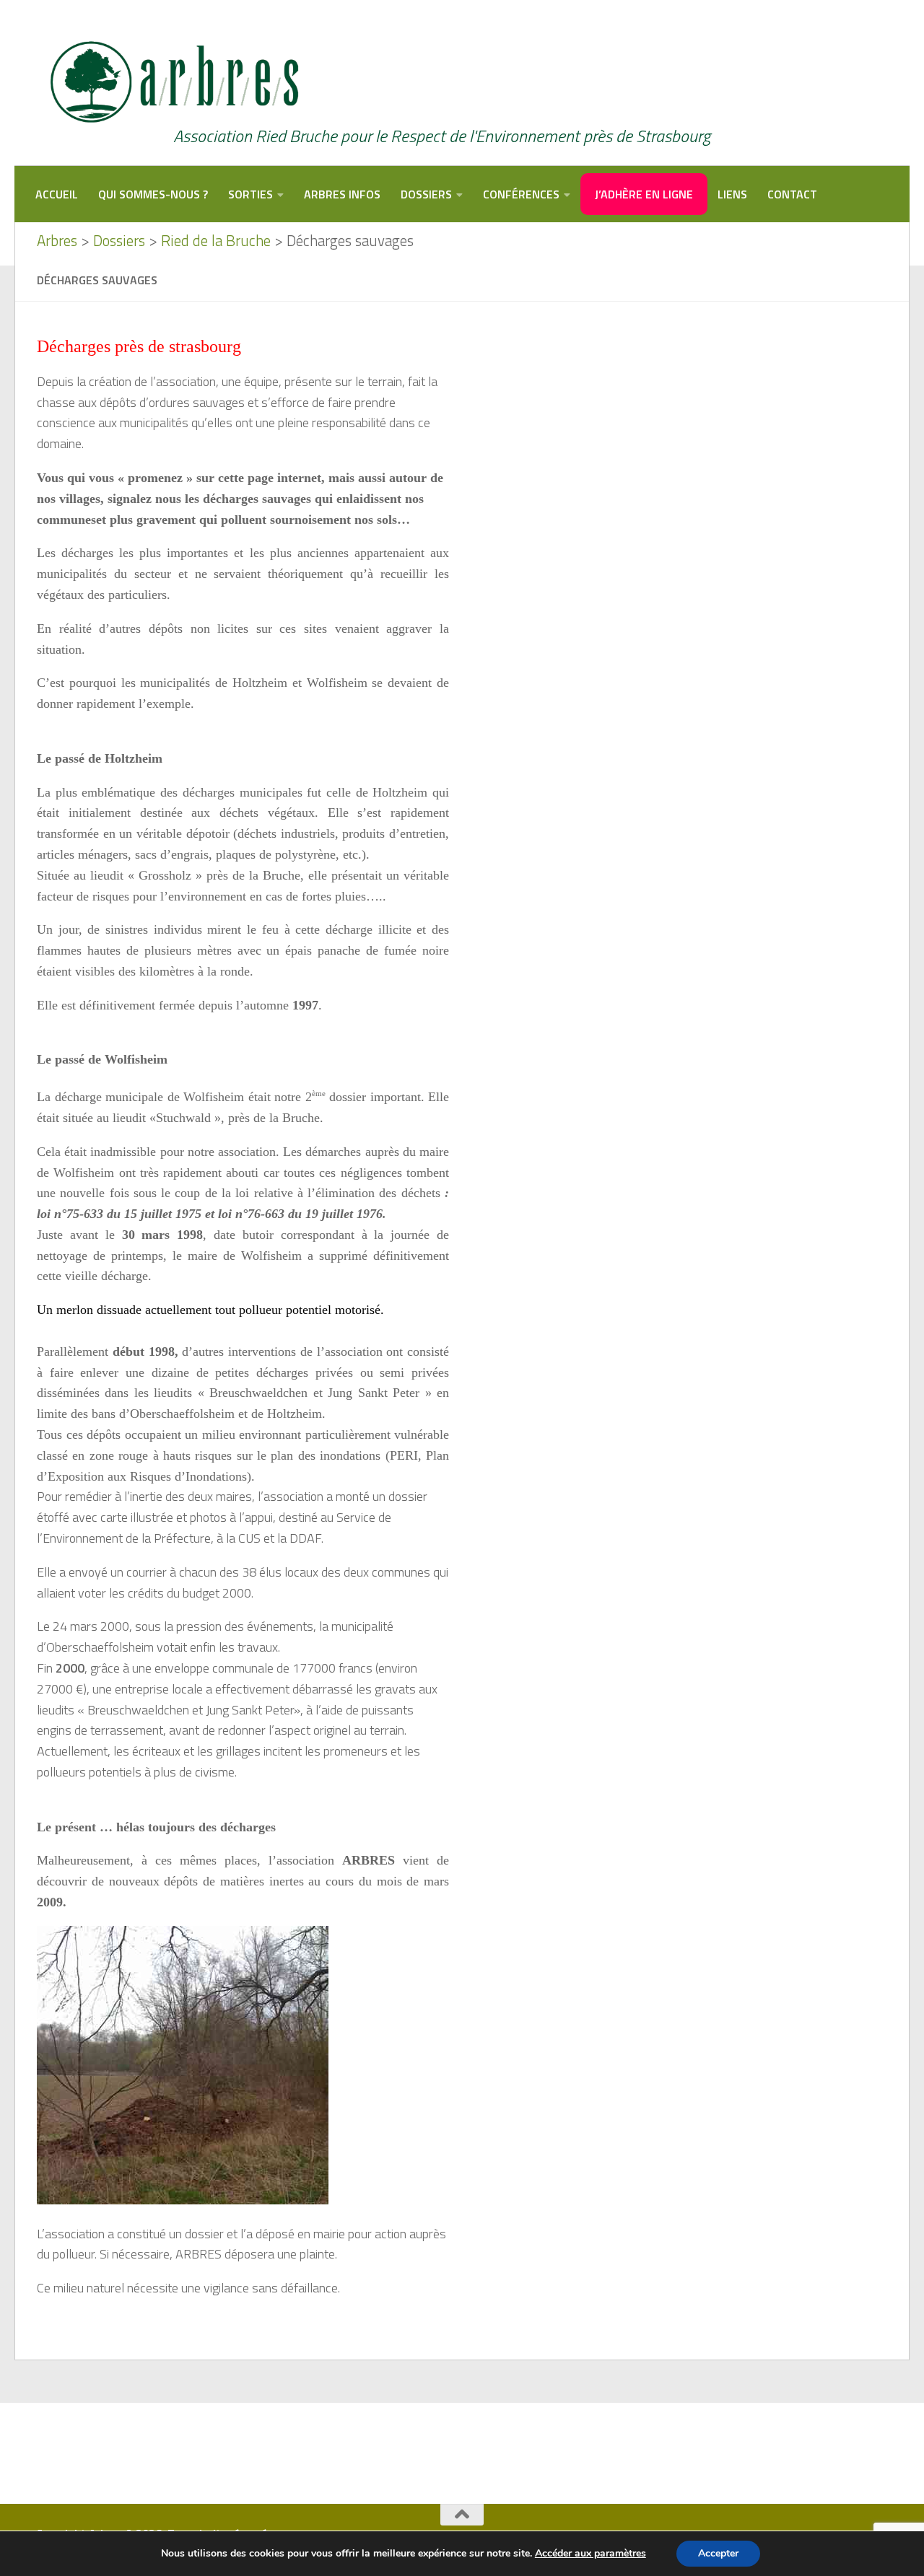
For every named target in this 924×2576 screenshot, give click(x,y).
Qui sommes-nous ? (153, 194)
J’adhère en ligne (644, 194)
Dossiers (426, 194)
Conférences (521, 194)
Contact (792, 194)
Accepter (718, 2553)
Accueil (57, 194)
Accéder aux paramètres (590, 2554)
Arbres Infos (342, 194)
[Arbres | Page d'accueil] (171, 83)
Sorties (250, 194)
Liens (732, 194)
